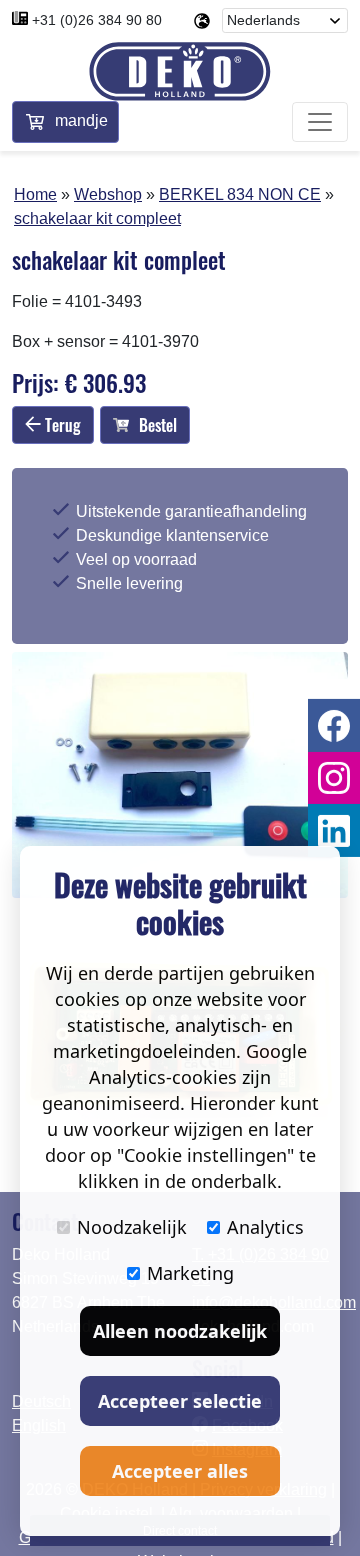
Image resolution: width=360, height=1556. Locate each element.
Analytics (265, 1227)
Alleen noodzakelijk (180, 1331)
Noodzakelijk (132, 1227)
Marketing (190, 1273)
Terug (61, 425)
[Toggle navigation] (320, 122)
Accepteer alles (180, 1471)
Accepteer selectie (180, 1401)
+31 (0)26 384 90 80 (97, 20)
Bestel (158, 425)
